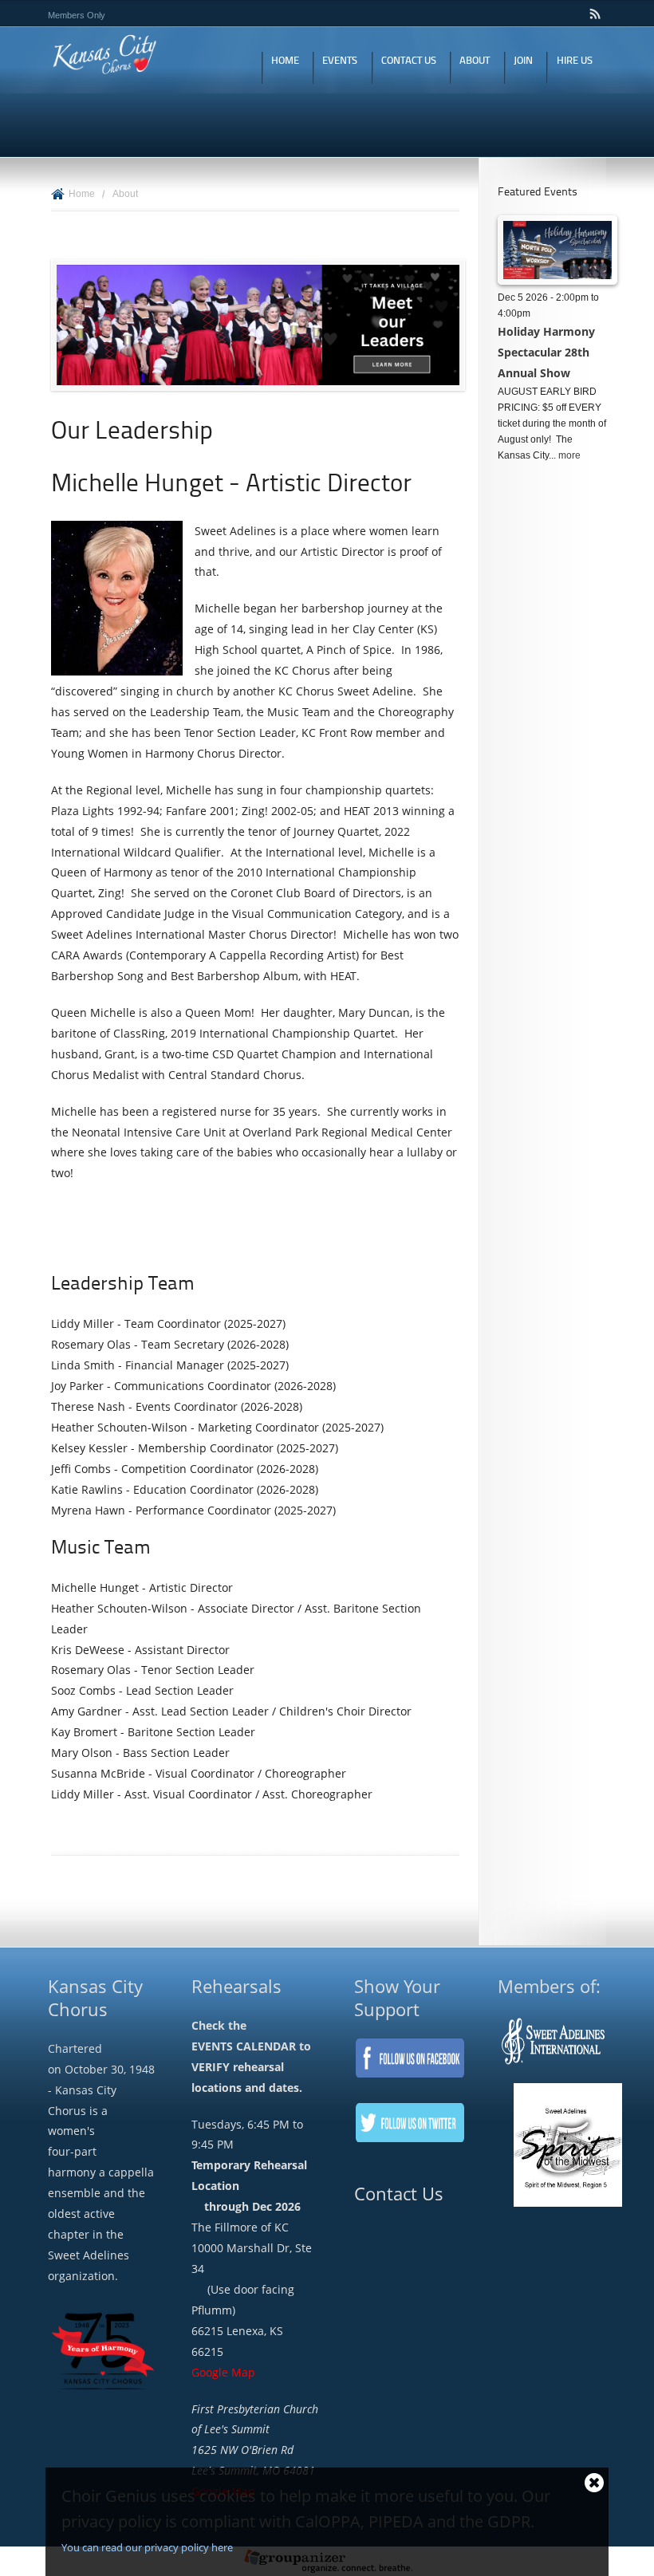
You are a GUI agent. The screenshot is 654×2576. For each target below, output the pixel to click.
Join (523, 61)
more (569, 455)
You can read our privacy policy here (147, 2547)
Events (340, 61)
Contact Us (409, 61)
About (475, 61)
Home (285, 61)
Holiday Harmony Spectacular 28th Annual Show (546, 352)
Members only (77, 15)
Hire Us (575, 61)
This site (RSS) (596, 14)
